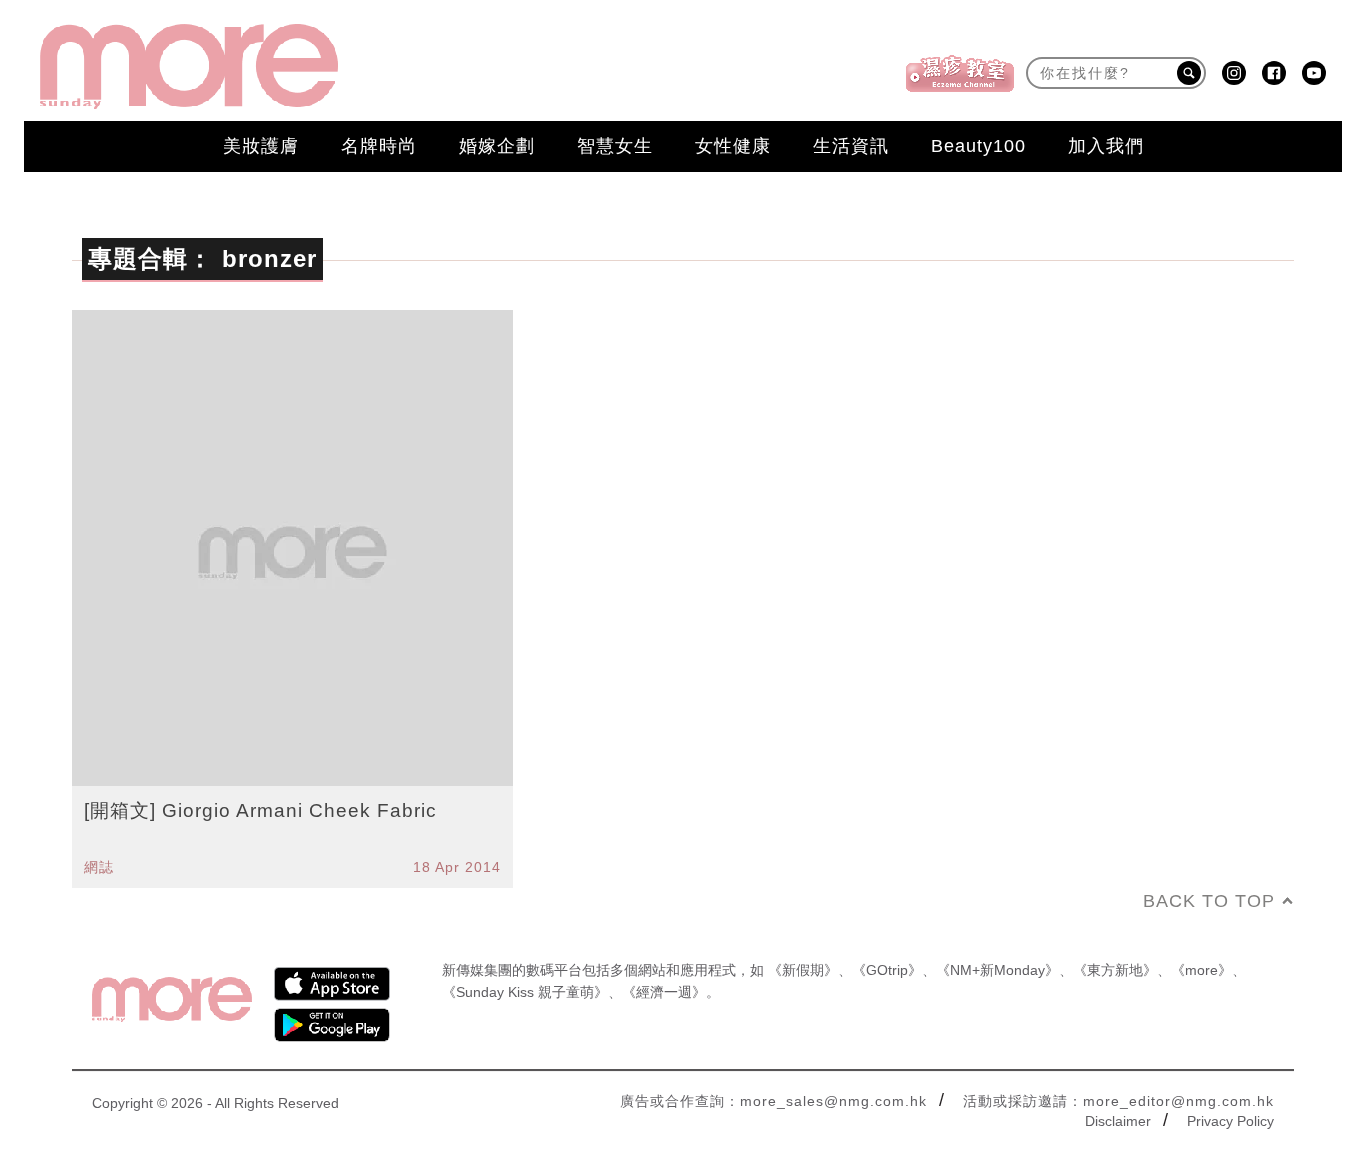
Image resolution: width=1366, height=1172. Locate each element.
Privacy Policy (1230, 1121)
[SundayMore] (189, 66)
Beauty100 (978, 146)
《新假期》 (803, 970)
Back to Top (1209, 901)
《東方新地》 (1115, 970)
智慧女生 (615, 146)
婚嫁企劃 (497, 146)
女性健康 (733, 146)
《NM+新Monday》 (997, 970)
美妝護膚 (261, 146)
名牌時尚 (379, 146)
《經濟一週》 (664, 992)
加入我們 (1106, 146)
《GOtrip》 (887, 970)
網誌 (99, 867)
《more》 (1201, 970)
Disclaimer (1118, 1121)
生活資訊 (851, 146)
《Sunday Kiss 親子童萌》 (525, 992)
